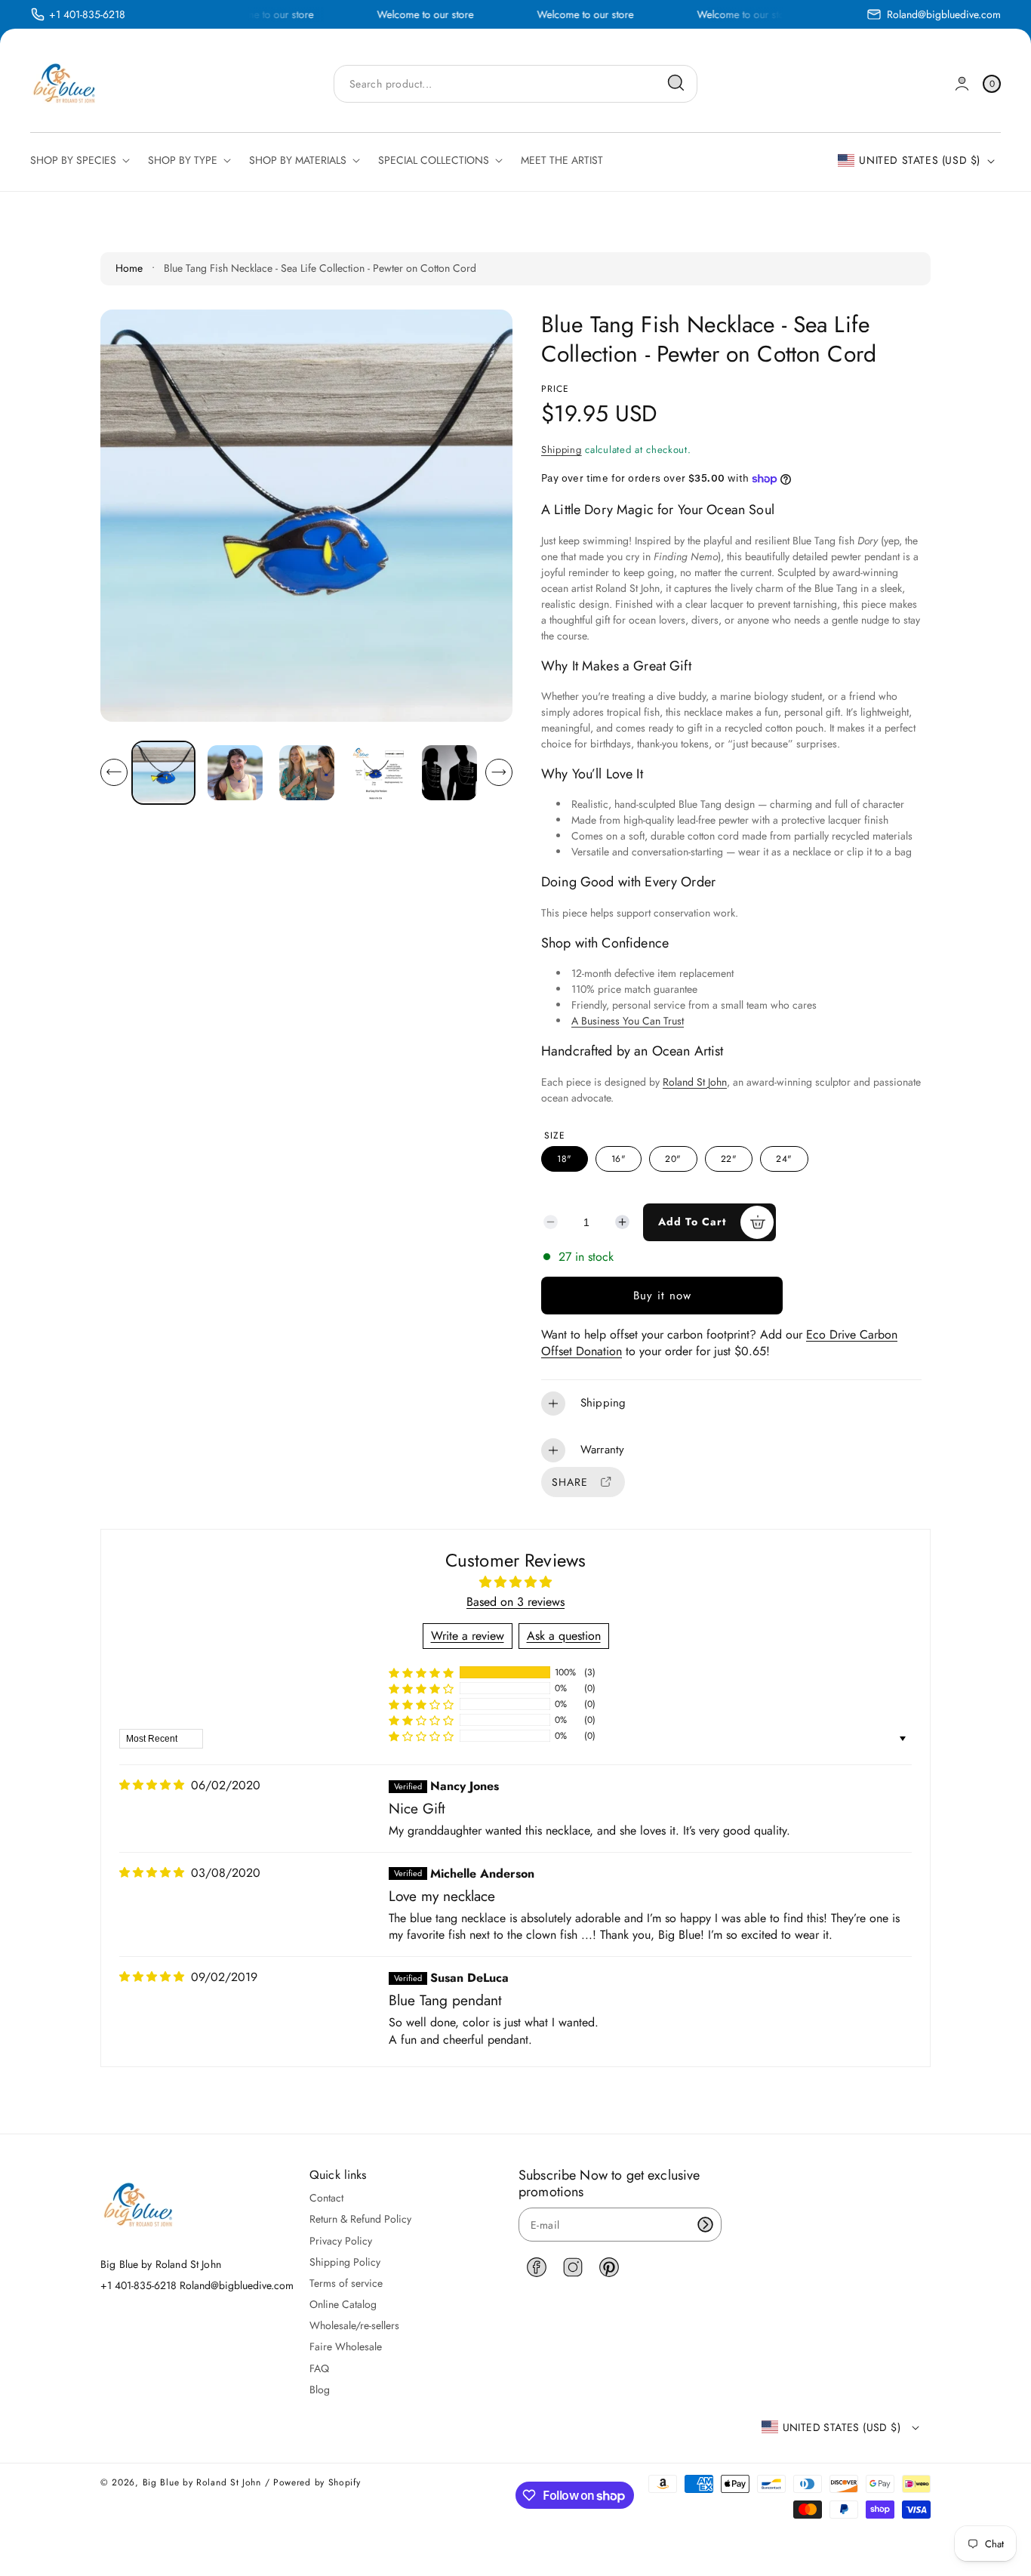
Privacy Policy (341, 2241)
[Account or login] (962, 83)
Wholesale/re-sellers (354, 2325)
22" (729, 1159)
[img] (152, 1785)
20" (673, 1159)
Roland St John (695, 1082)
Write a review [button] (468, 1636)
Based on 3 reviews (515, 1602)
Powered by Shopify (317, 2482)
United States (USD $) (920, 160)
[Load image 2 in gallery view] (235, 772)
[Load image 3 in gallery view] (306, 772)
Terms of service (346, 2283)
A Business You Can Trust (628, 1021)
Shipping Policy (345, 2262)
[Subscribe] (705, 2225)
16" (619, 1159)
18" (565, 1159)
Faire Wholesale (346, 2346)
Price (555, 389)
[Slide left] (114, 772)
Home (129, 268)
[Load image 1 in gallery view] (163, 773)
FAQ (319, 2368)
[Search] (676, 83)
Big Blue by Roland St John (202, 2482)
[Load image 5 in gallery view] (449, 772)
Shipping (562, 450)
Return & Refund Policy (360, 2219)
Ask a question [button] (564, 1636)
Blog (320, 2390)
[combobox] (515, 83)
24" (784, 1159)
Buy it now (662, 1296)
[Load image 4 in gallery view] (378, 772)
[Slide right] (499, 772)
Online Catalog (343, 2304)
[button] (731, 1404)
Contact (326, 2198)
